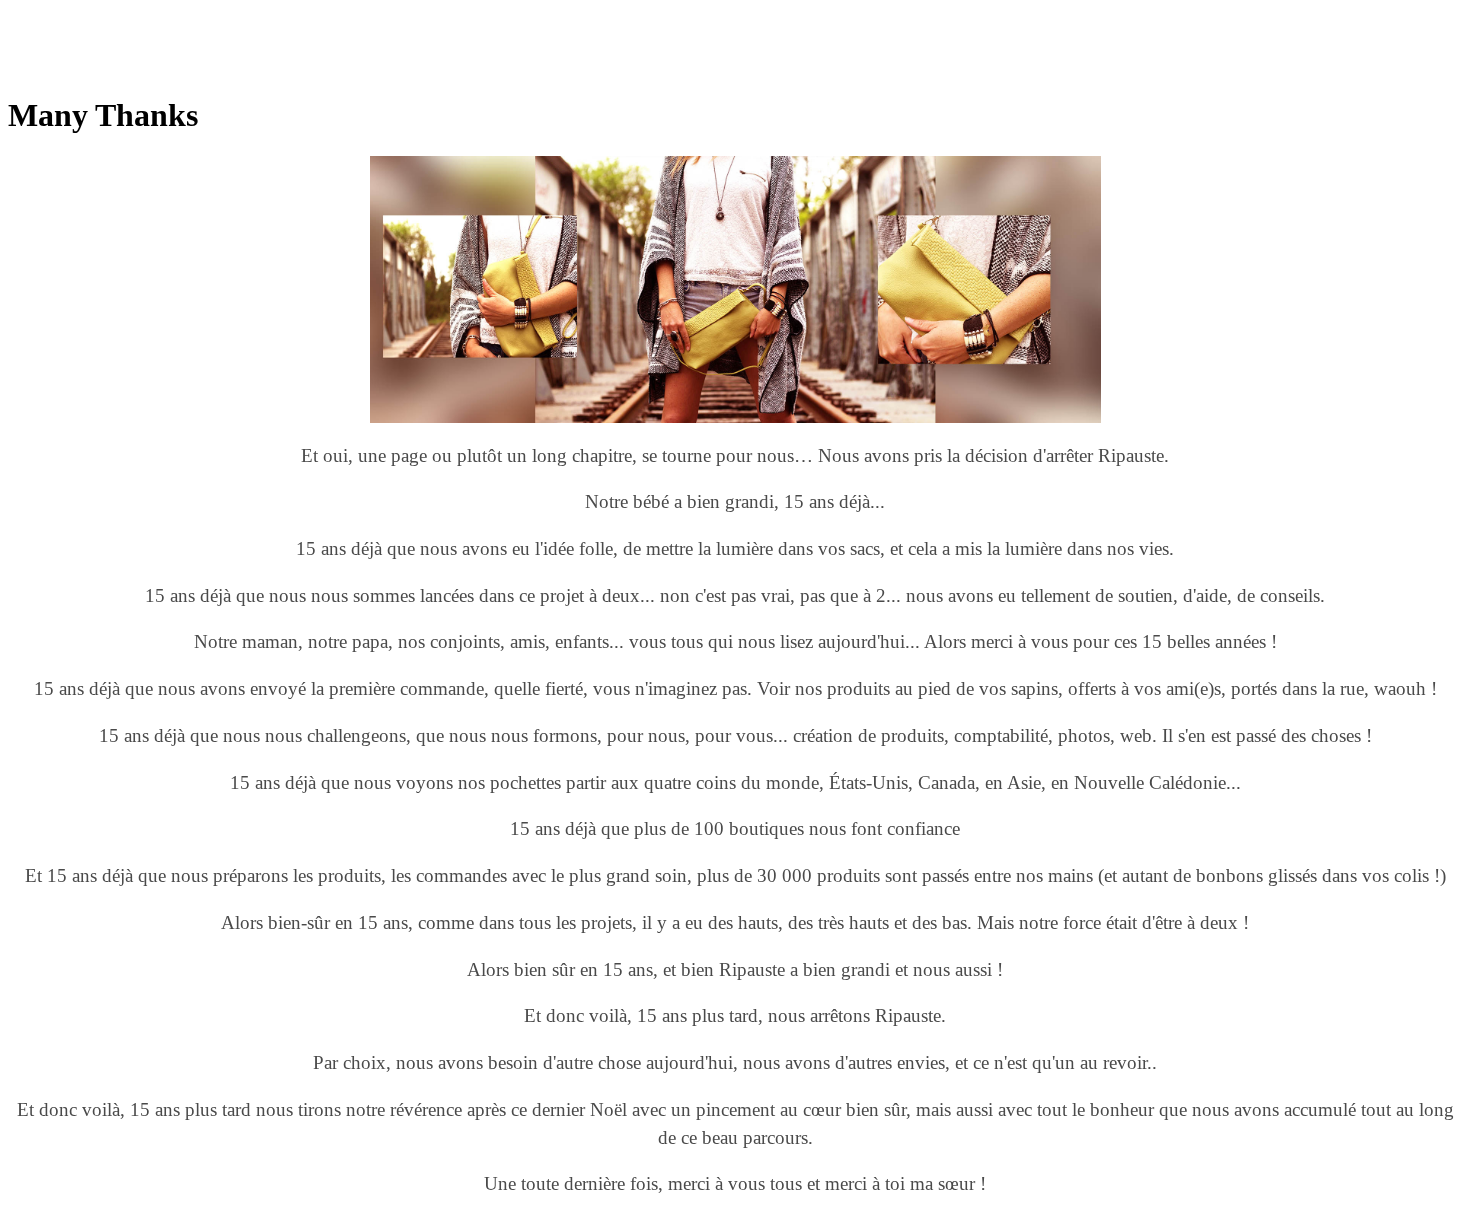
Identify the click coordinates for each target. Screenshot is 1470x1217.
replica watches (314, 16)
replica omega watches (79, 16)
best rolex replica (208, 16)
